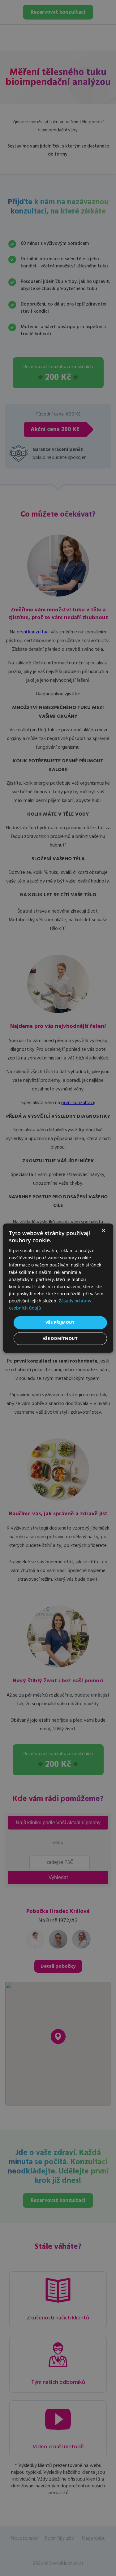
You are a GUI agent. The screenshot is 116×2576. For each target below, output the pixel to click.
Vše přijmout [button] (60, 1323)
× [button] (103, 1231)
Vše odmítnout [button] (60, 1338)
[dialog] (58, 1288)
